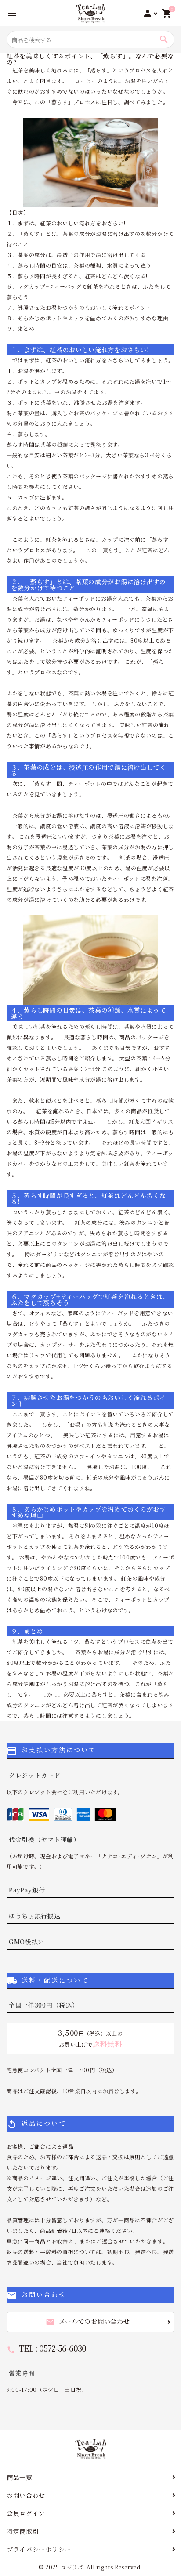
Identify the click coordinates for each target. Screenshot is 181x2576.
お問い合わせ (26, 2495)
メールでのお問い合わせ (88, 2322)
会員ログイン (26, 2513)
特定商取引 (23, 2531)
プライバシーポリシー (39, 2549)
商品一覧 (20, 2477)
